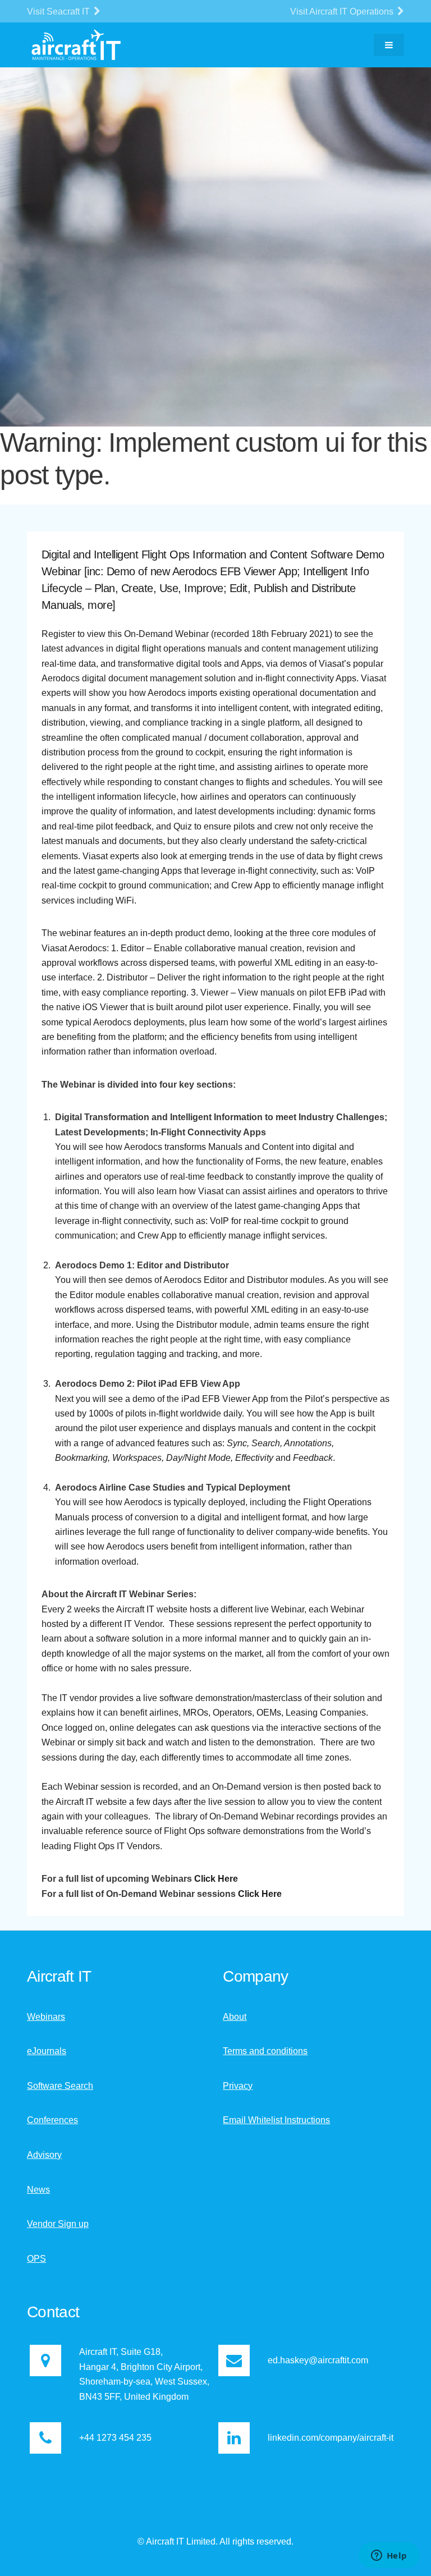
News (38, 2190)
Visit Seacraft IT (59, 12)
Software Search (60, 2086)
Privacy (238, 2086)
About (235, 2017)
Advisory (44, 2155)
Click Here (216, 1879)
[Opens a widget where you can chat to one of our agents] (389, 2556)
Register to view (74, 634)
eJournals (47, 2051)
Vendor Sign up (58, 2224)
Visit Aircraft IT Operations (343, 12)
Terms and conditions (265, 2051)
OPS (36, 2259)
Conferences (52, 2120)
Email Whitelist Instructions (276, 2120)
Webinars (46, 2017)
